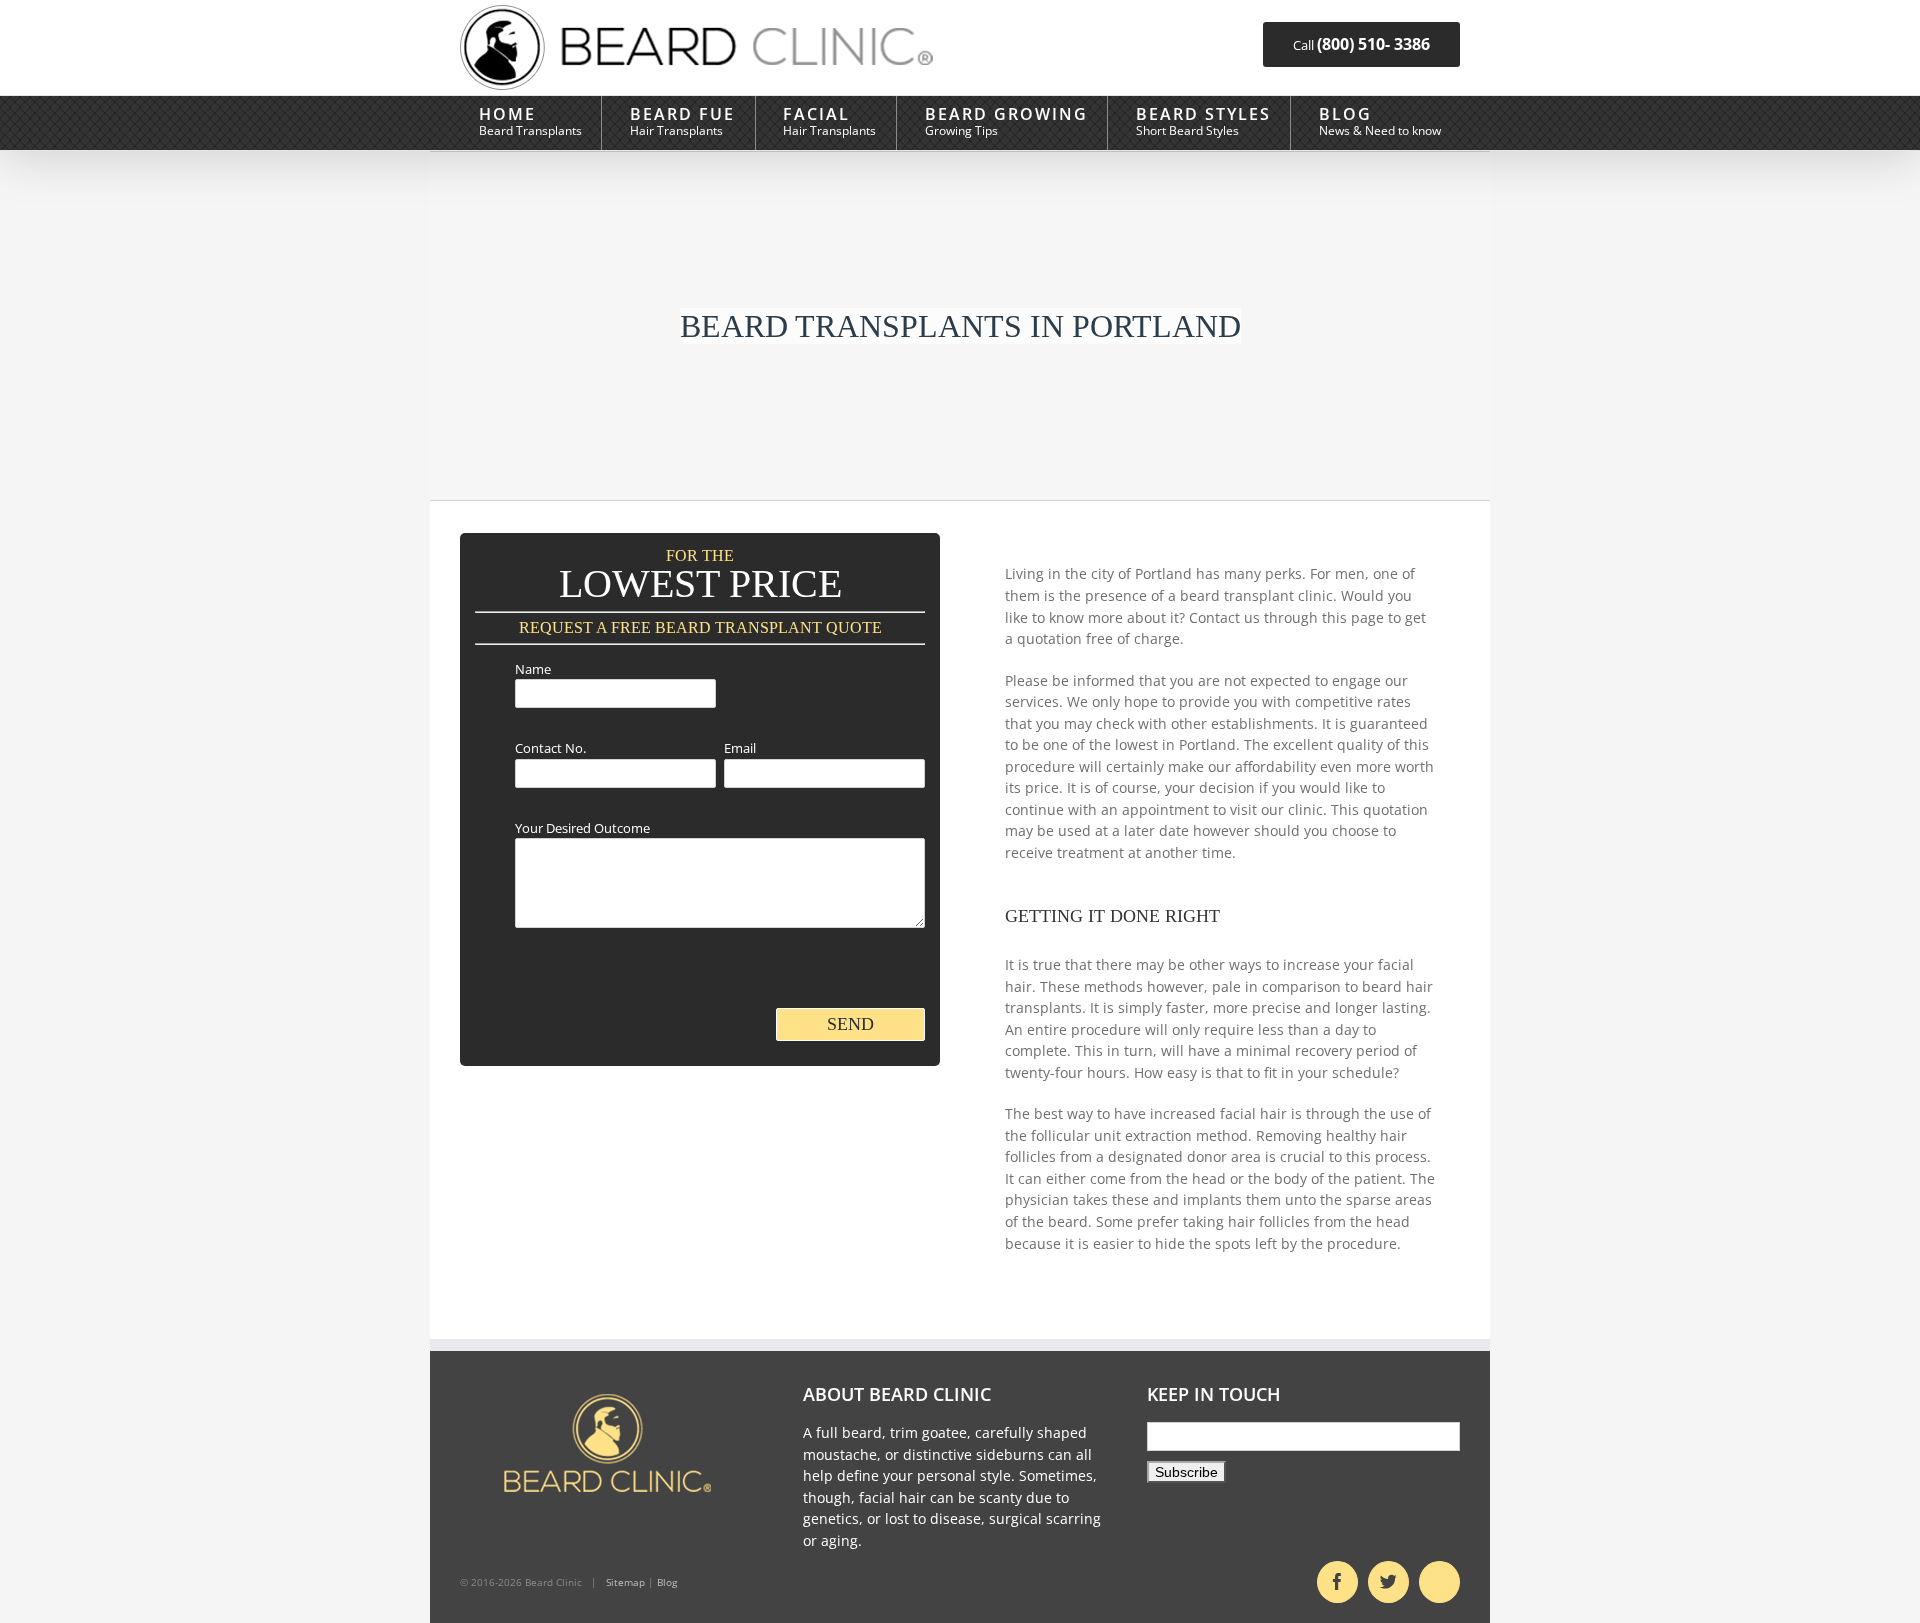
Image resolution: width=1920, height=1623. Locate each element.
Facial (816, 113)
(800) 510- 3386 (1373, 44)
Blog (1345, 113)
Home (507, 113)
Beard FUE (682, 113)
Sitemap (625, 1582)
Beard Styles (1203, 113)
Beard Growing (1006, 113)
